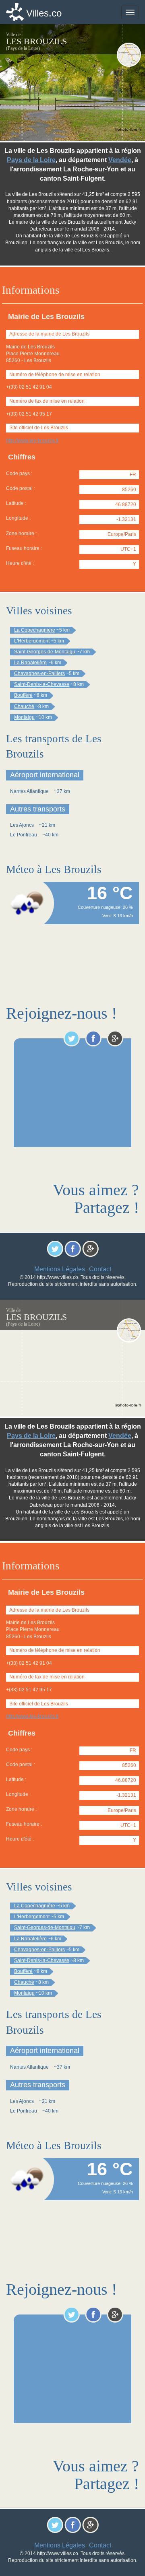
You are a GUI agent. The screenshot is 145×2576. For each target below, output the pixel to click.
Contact (100, 1269)
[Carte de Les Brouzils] (129, 55)
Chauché (24, 706)
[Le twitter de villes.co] (71, 1038)
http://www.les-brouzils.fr (32, 441)
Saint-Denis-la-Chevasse (42, 684)
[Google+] (115, 1038)
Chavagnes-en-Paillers (39, 673)
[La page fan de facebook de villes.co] (93, 1038)
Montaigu (24, 717)
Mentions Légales (60, 1269)
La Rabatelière (30, 663)
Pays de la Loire (31, 160)
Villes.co (44, 13)
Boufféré (23, 695)
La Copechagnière (35, 630)
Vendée (120, 160)
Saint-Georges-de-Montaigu (45, 652)
